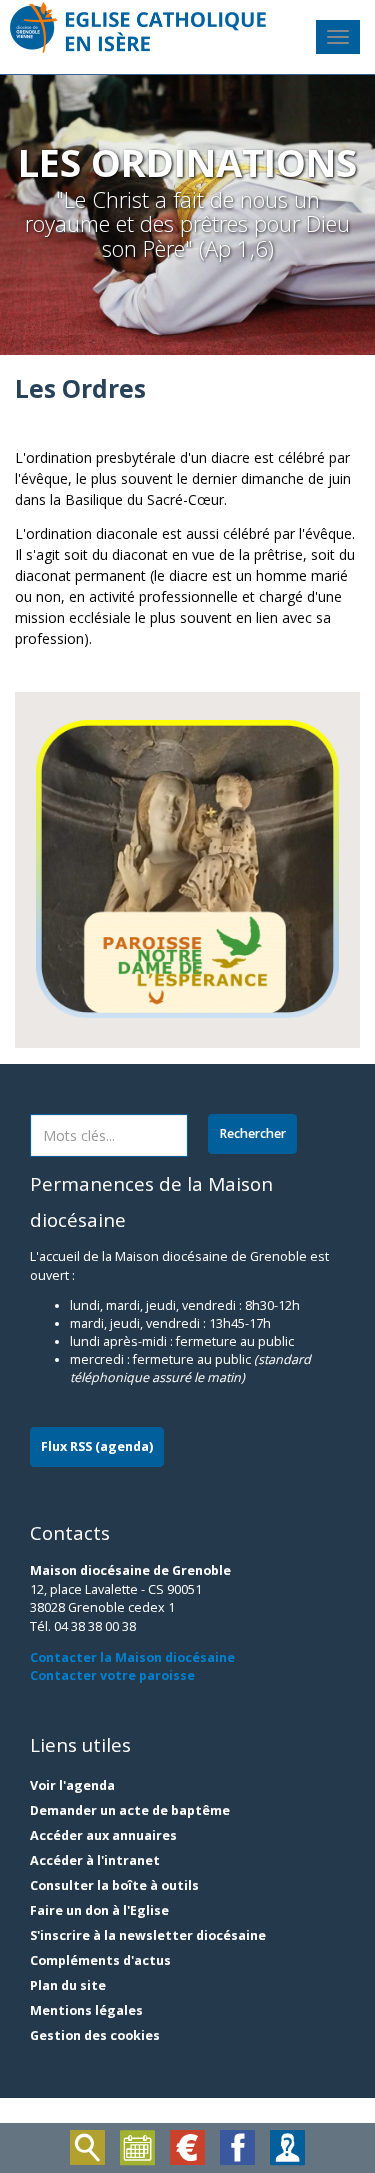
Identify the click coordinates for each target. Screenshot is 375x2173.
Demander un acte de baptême (130, 1810)
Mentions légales (86, 2010)
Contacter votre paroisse (112, 1675)
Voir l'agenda (72, 1785)
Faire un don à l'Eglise (99, 1910)
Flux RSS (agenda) (97, 1446)
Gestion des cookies (95, 2035)
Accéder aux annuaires (103, 1835)
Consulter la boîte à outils (114, 1885)
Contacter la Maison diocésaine (132, 1657)
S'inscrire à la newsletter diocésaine (148, 1935)
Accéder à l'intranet (95, 1860)
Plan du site (68, 1985)
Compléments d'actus (100, 1960)
